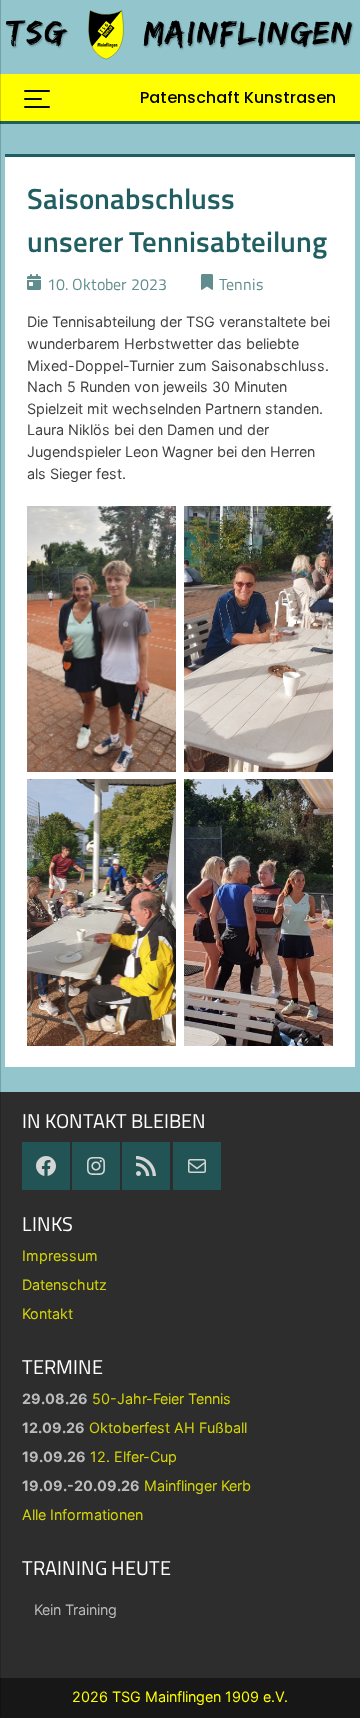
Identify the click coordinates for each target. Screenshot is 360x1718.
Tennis (241, 284)
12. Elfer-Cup (133, 1456)
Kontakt (47, 1313)
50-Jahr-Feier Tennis (161, 1398)
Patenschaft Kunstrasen (238, 97)
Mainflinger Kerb (197, 1485)
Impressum (60, 1255)
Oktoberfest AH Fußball (168, 1427)
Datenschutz (64, 1284)
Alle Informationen (82, 1514)
